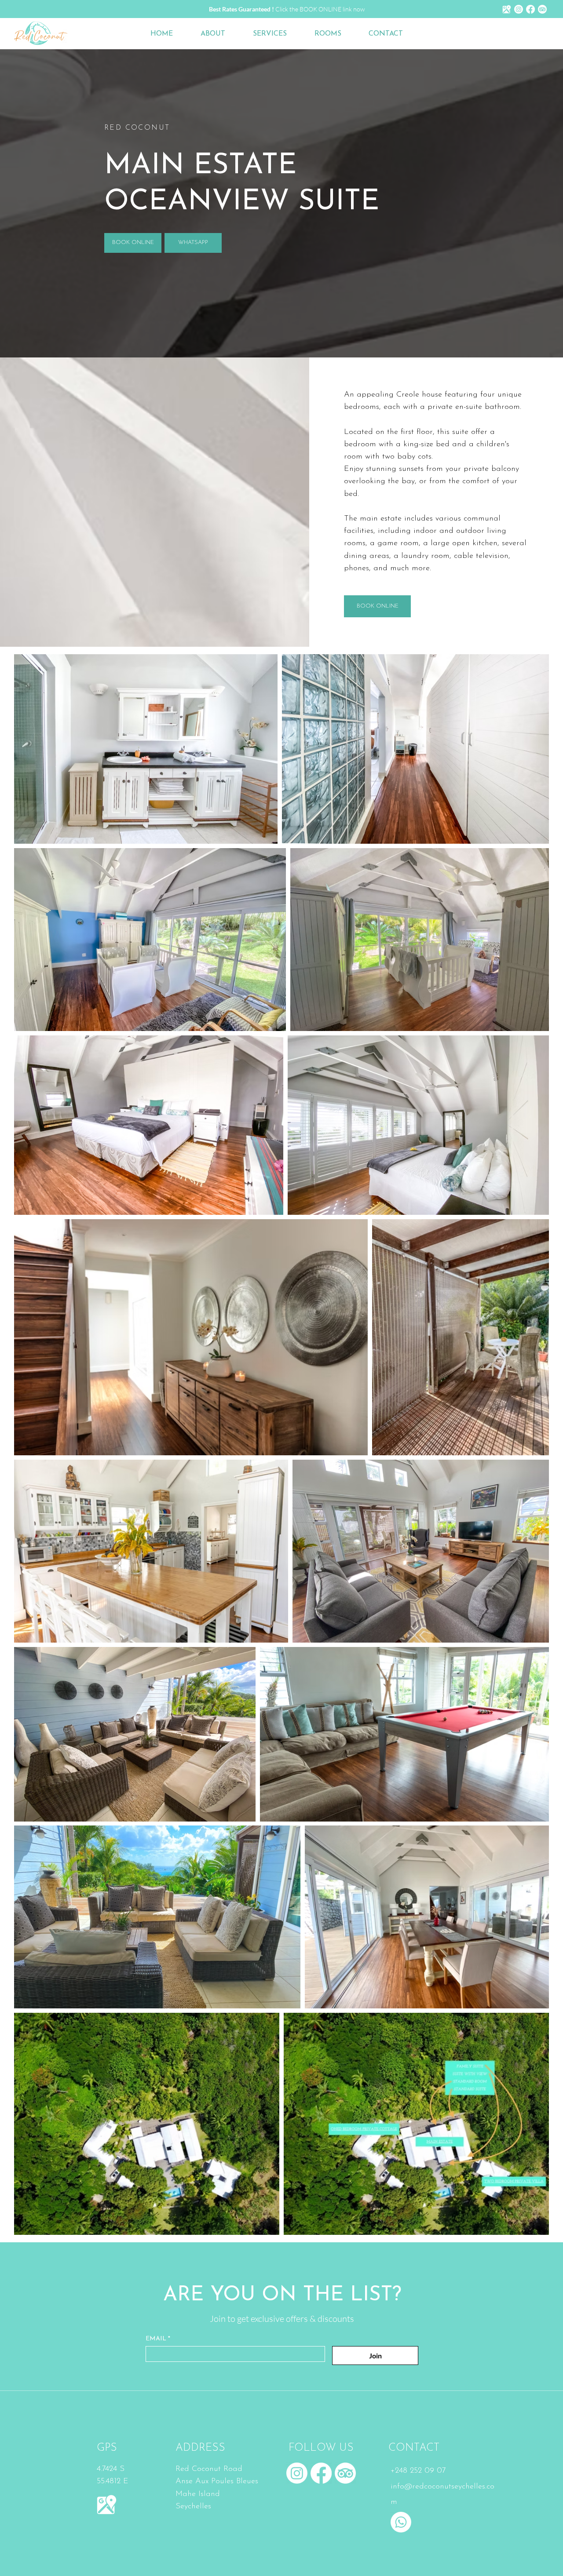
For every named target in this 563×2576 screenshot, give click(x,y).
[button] (335, 34)
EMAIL (158, 2339)
